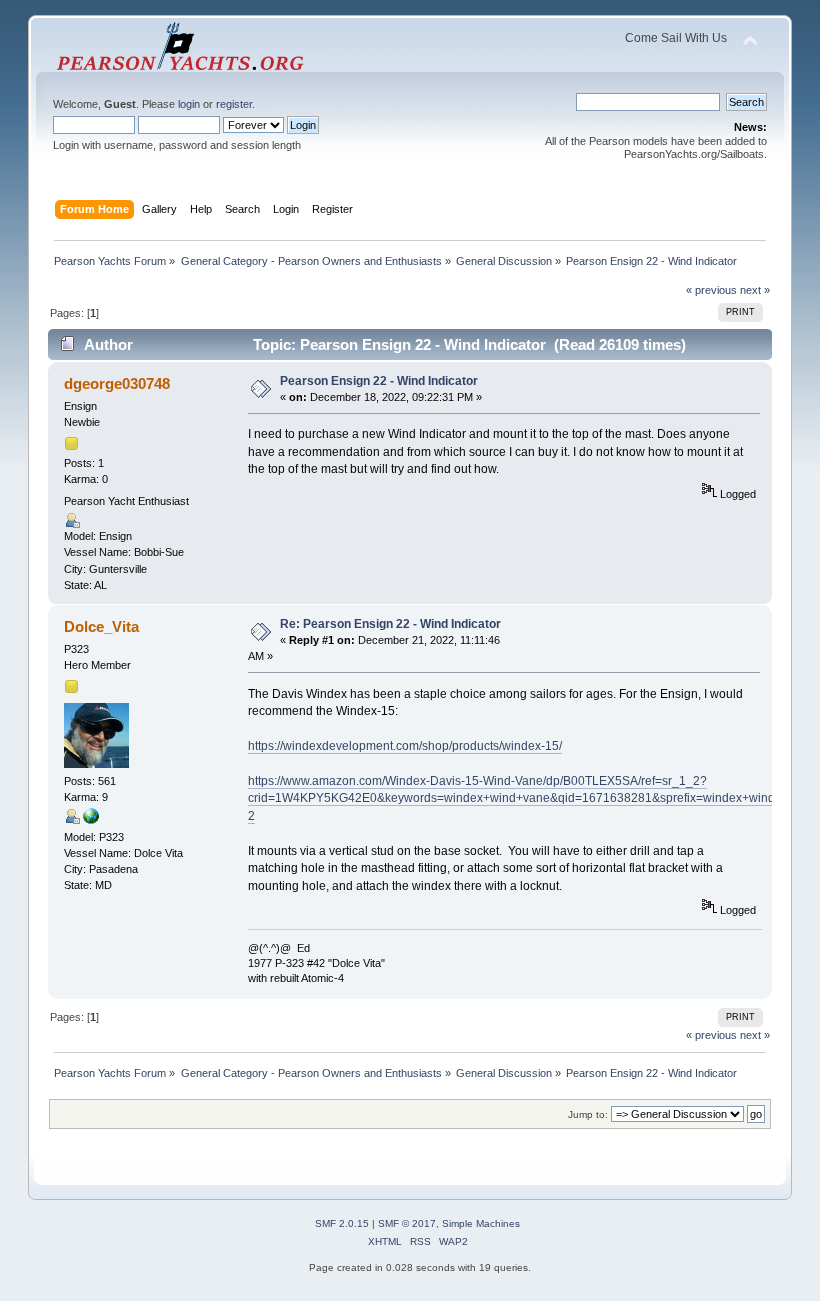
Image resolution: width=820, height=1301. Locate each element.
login (189, 104)
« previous (711, 290)
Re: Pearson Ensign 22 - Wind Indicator (390, 624)
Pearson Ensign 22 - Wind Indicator (379, 381)
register (234, 104)
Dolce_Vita (101, 626)
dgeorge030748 (117, 383)
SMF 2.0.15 (342, 1223)
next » (755, 290)
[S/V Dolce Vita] (91, 820)
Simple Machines (481, 1223)
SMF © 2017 (407, 1223)
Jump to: (588, 1114)
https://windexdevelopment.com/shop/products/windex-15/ (405, 746)
